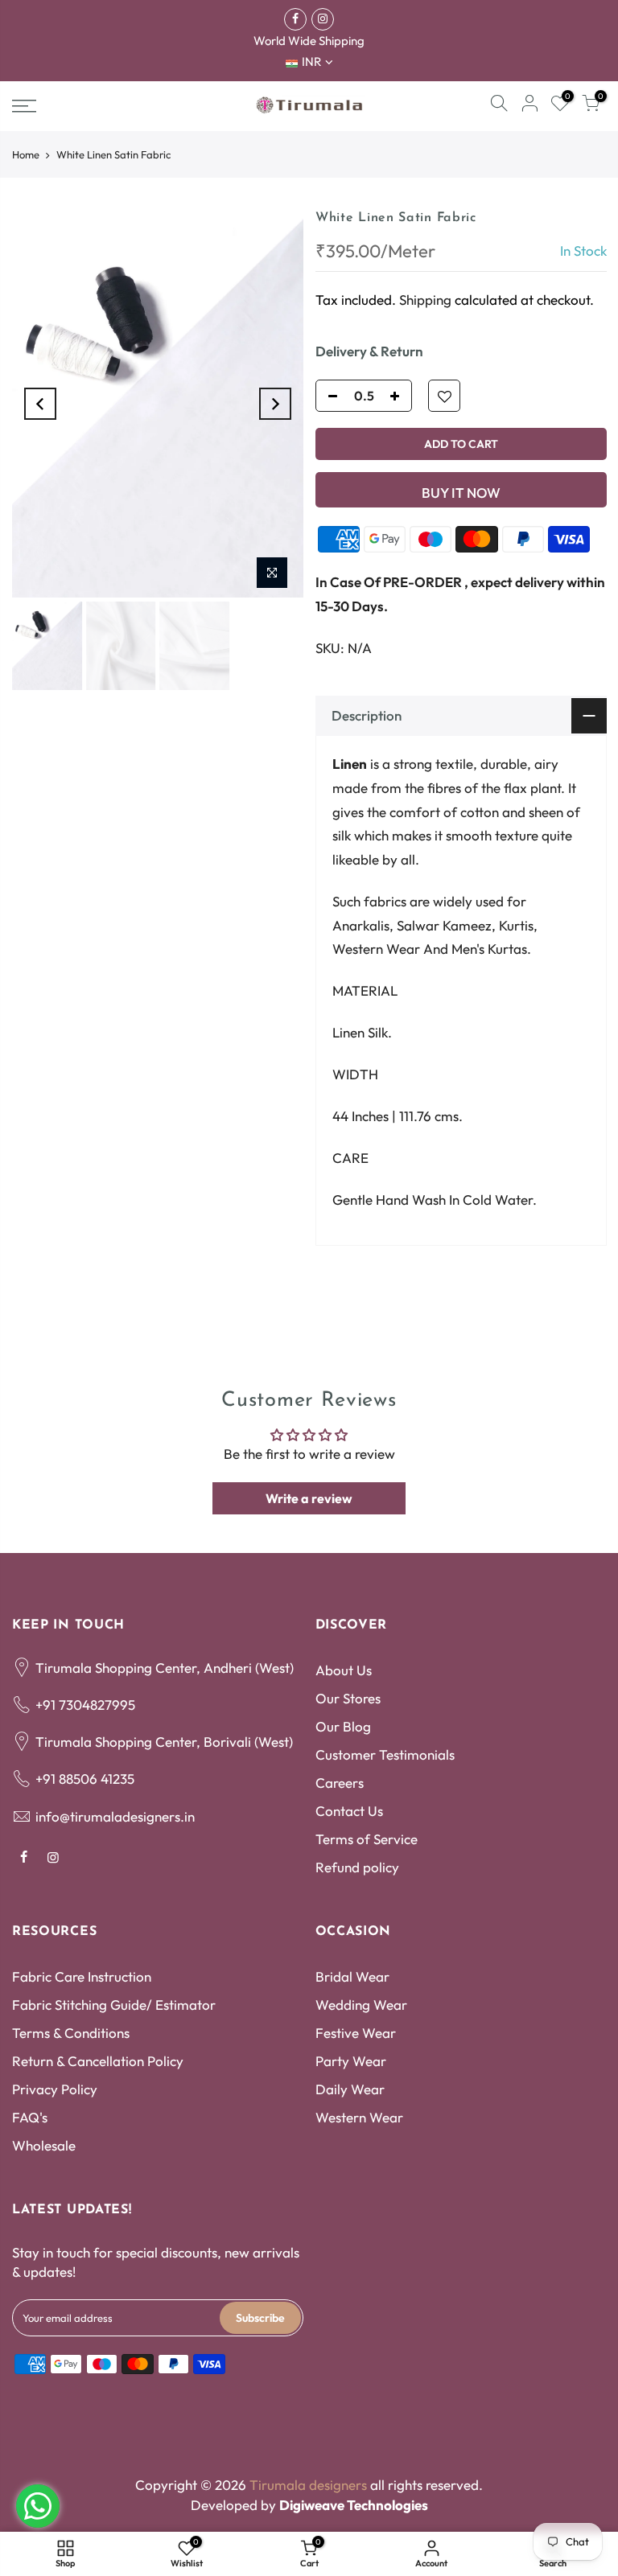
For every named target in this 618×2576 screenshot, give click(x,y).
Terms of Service (367, 1839)
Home (26, 154)
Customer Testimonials (385, 1754)
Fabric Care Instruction (82, 1976)
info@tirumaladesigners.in (115, 1816)
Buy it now (460, 493)
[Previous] (40, 404)
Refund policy (357, 1867)
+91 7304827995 (85, 1705)
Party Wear (351, 2061)
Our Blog (343, 1726)
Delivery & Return (369, 351)
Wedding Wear (361, 2005)
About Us (344, 1670)
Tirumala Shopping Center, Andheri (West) (165, 1668)
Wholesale (44, 2145)
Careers (340, 1783)
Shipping (425, 299)
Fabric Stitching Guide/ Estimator (114, 2005)
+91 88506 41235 (85, 1779)
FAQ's (30, 2117)
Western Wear (359, 2117)
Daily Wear (350, 2089)
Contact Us (349, 1811)
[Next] (275, 404)
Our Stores (348, 1698)
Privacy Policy (55, 2089)
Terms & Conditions (71, 2033)
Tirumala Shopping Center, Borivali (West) (164, 1742)
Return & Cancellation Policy (98, 2061)
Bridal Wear (352, 1976)
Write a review (309, 1498)
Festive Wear (356, 2033)
